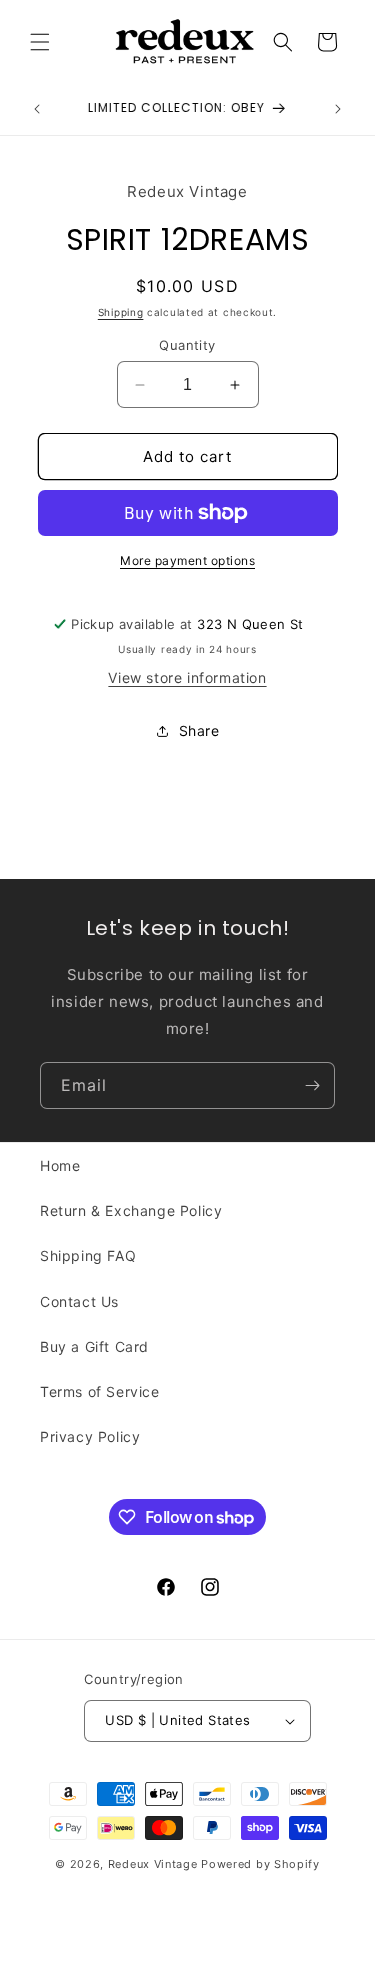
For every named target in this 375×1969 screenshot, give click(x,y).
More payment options (187, 560)
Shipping (121, 312)
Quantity (187, 345)
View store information (187, 677)
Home (60, 1165)
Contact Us (79, 1301)
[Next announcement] (338, 109)
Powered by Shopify (260, 1864)
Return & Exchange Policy (131, 1210)
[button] (40, 42)
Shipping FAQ (88, 1255)
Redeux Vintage (153, 1864)
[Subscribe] (312, 1085)
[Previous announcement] (37, 109)
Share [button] (199, 730)
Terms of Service (100, 1391)
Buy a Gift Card (94, 1346)
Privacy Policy (90, 1436)
